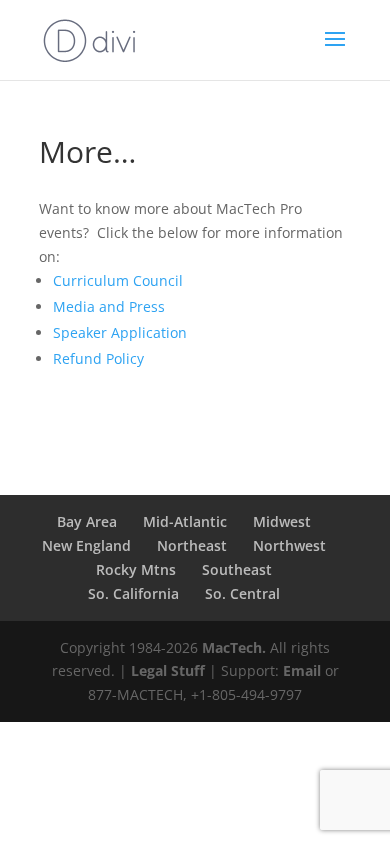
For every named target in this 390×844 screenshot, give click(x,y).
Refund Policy (98, 358)
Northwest (289, 545)
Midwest (282, 521)
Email (302, 670)
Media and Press (109, 306)
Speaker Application (120, 332)
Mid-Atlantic (185, 521)
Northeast (192, 545)
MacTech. (234, 647)
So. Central (242, 593)
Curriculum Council (118, 280)
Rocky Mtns (136, 569)
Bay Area (87, 521)
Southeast (237, 569)
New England (86, 545)
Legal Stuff (168, 670)
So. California (133, 593)
